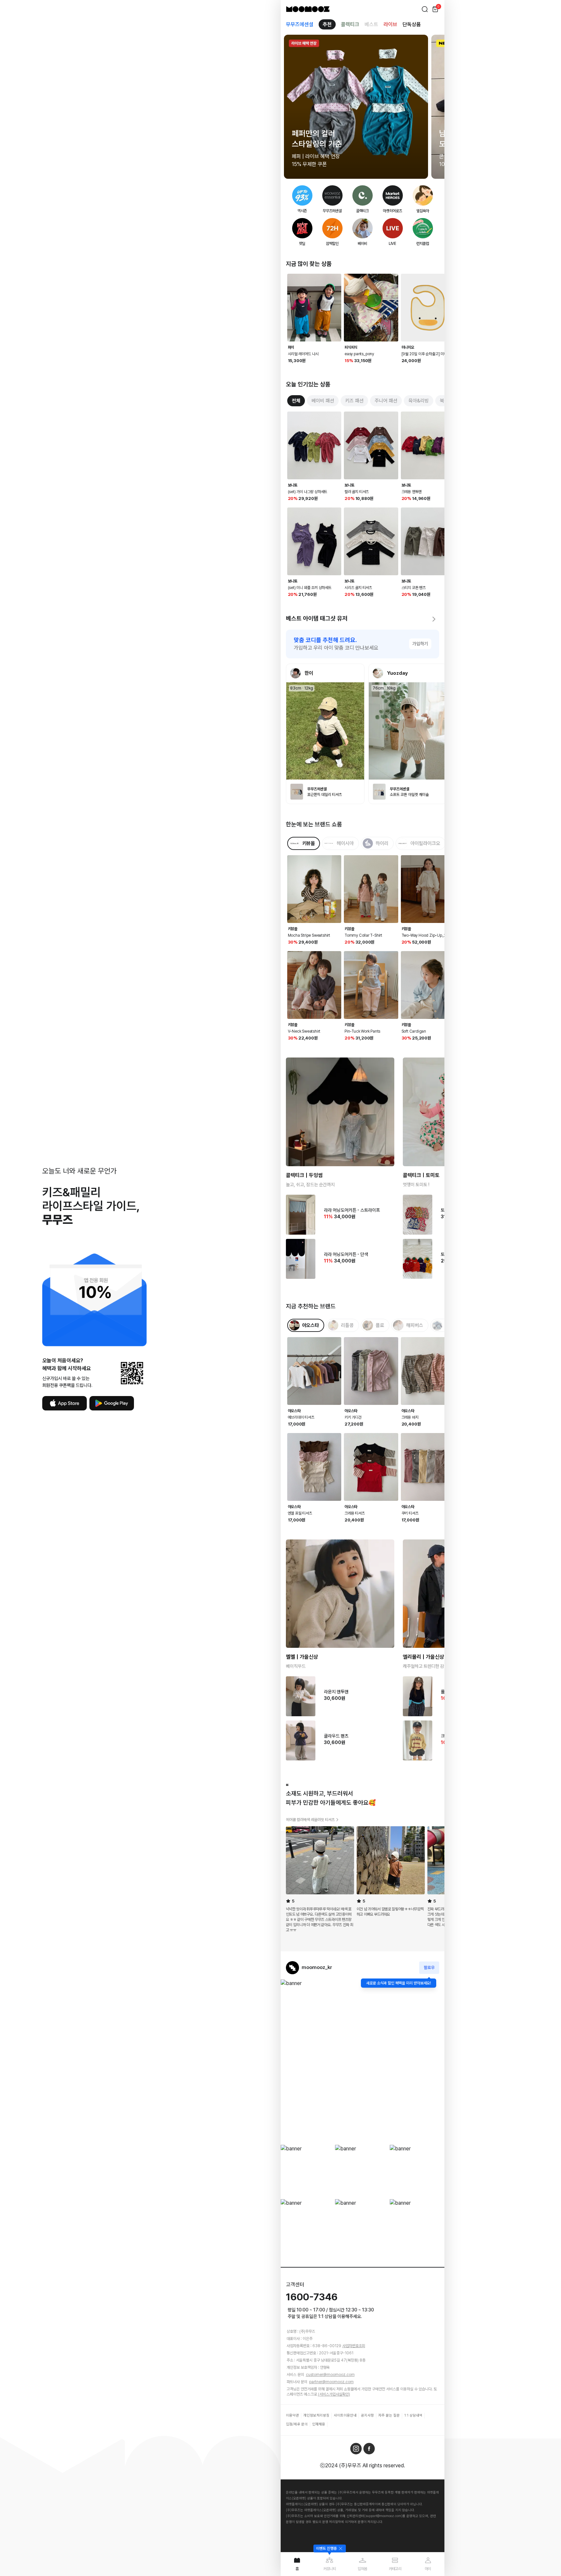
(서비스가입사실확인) (334, 2394)
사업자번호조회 (354, 2346)
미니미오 (408, 347)
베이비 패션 (323, 401)
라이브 (390, 24)
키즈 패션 (354, 401)
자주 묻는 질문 (389, 2415)
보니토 (293, 485)
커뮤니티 (330, 2569)
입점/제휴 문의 (297, 2424)
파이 (291, 347)
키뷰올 (293, 929)
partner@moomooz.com (331, 2382)
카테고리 (395, 2569)
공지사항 (367, 2415)
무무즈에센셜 (300, 24)
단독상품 (412, 24)
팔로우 (429, 1968)
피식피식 (351, 347)
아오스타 (294, 1411)
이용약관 (292, 2415)
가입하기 (420, 644)
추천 (327, 24)
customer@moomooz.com (330, 2375)
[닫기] (340, 2548)
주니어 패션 (386, 401)
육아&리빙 (419, 401)
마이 (428, 2569)
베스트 (371, 24)
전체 (296, 401)
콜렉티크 (350, 24)
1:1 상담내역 (413, 2415)
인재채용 (319, 2424)
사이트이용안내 (345, 2415)
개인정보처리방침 (316, 2415)
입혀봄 (362, 2569)
